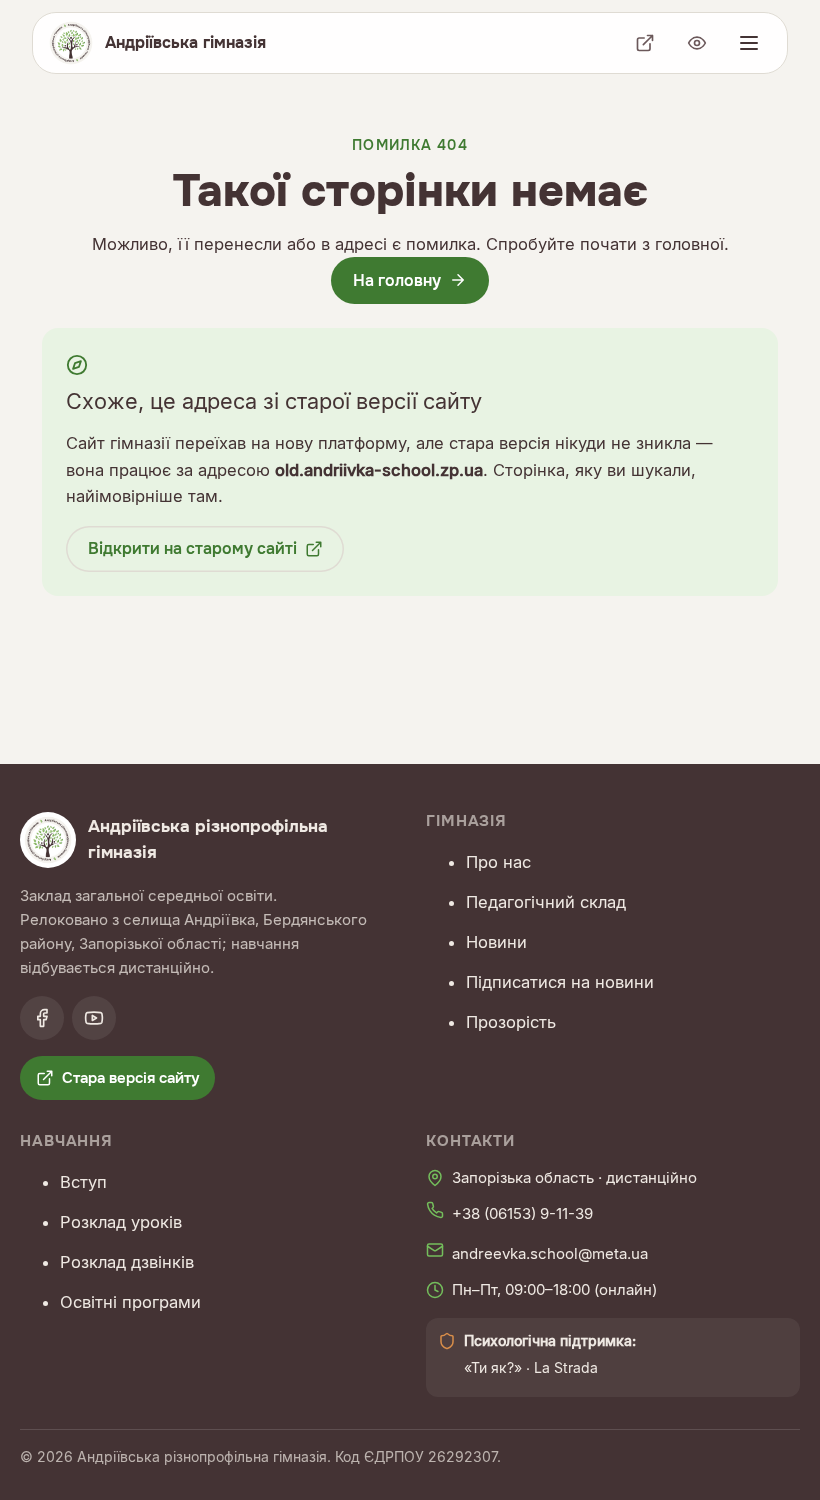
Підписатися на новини (560, 982)
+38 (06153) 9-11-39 (522, 1213)
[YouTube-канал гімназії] (94, 1018)
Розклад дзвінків (127, 1262)
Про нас (498, 862)
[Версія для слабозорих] (697, 43)
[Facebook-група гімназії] (42, 1018)
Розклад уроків (121, 1222)
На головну (397, 280)
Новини (496, 942)
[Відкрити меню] (749, 43)
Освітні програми (130, 1302)
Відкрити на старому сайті (192, 548)
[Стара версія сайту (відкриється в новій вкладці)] (645, 43)
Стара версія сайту (130, 1078)
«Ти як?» (493, 1367)
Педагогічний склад (546, 902)
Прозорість (511, 1022)
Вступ (83, 1182)
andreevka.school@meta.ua (550, 1253)
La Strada (566, 1367)
